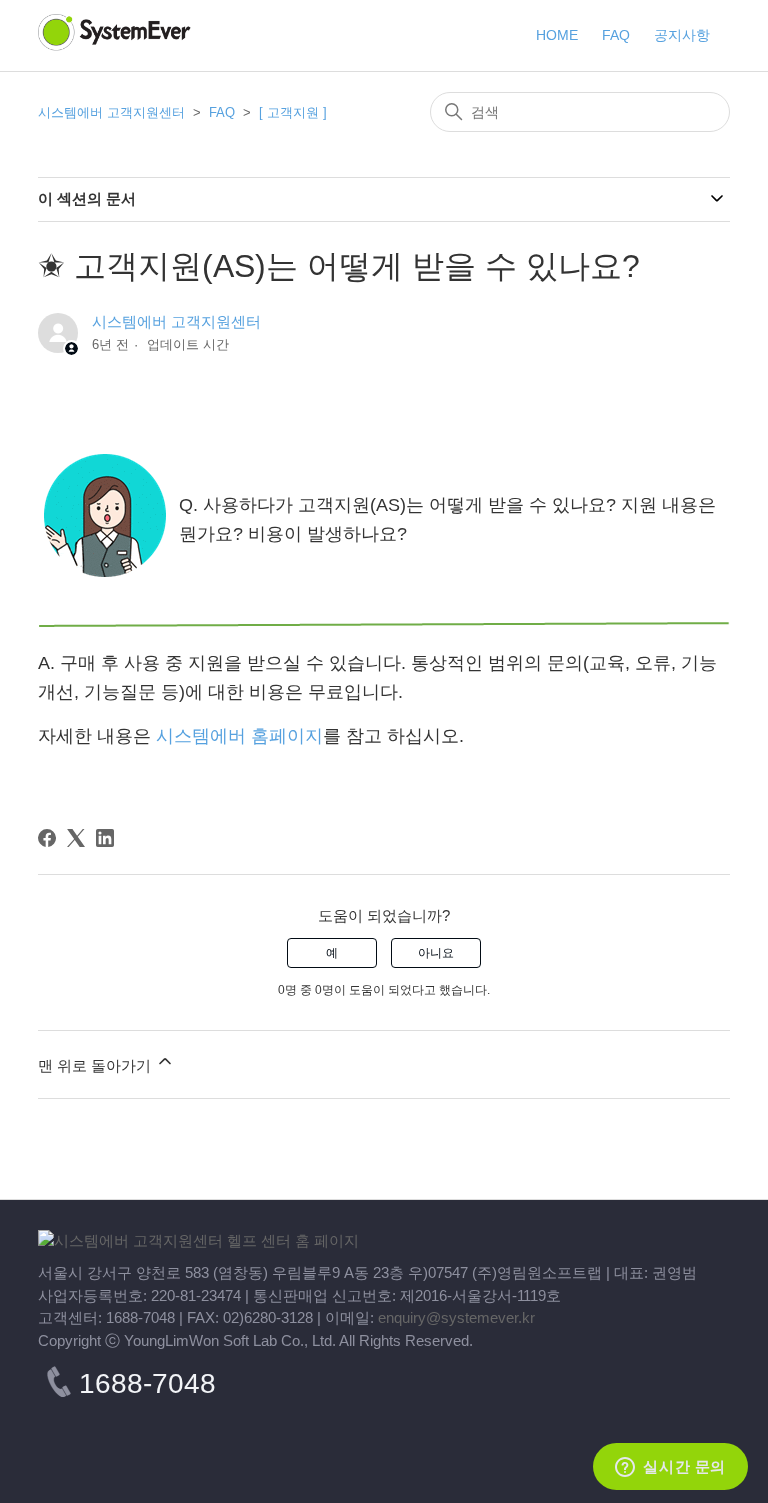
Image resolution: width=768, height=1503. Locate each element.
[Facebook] (47, 838)
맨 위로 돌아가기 (96, 1065)
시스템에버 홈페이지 (239, 736)
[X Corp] (76, 838)
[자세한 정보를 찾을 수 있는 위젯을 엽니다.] (670, 1468)
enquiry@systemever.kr (456, 1317)
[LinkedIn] (105, 838)
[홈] (198, 1240)
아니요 (436, 953)
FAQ (224, 112)
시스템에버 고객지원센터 (111, 112)
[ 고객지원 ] (293, 112)
